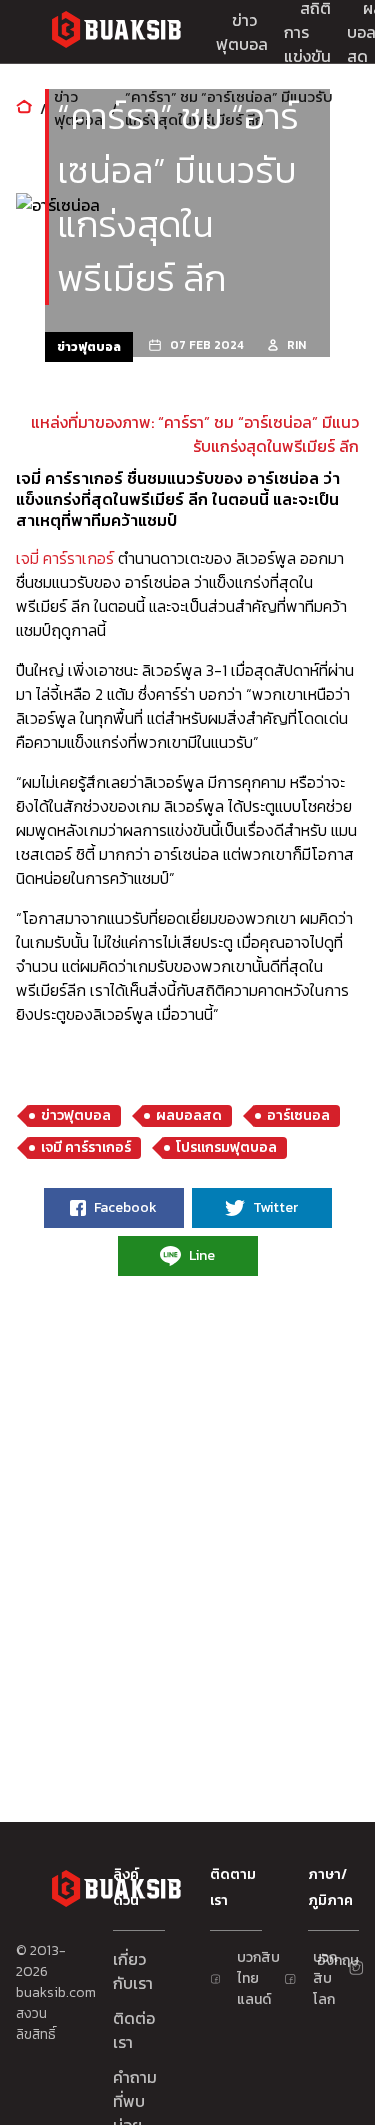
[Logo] (116, 32)
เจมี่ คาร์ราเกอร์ (65, 558)
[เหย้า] (24, 108)
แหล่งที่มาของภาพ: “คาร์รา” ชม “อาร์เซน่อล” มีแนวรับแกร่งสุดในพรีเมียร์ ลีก (195, 434)
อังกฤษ (325, 1960)
